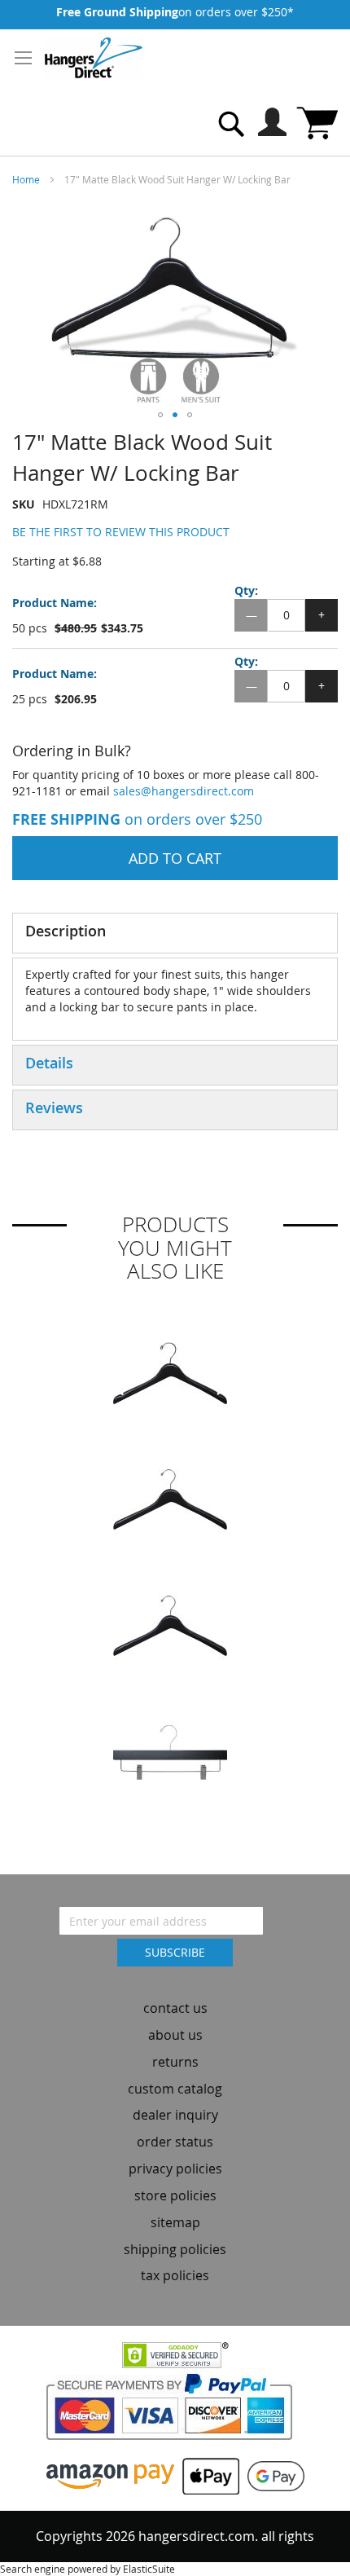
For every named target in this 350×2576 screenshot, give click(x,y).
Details (49, 1063)
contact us (175, 2008)
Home (26, 179)
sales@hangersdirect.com (184, 791)
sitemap (175, 2222)
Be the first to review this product (121, 532)
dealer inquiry (175, 2115)
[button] (160, 415)
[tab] (175, 933)
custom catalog (175, 2089)
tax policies (175, 2275)
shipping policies (175, 2249)
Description (66, 931)
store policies (175, 2195)
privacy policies (175, 2169)
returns (175, 2062)
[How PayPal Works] (175, 2412)
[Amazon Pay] (110, 2475)
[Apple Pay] (207, 2475)
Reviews (54, 1107)
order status (175, 2142)
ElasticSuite (149, 2569)
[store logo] (94, 58)
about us (175, 2035)
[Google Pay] (272, 2475)
